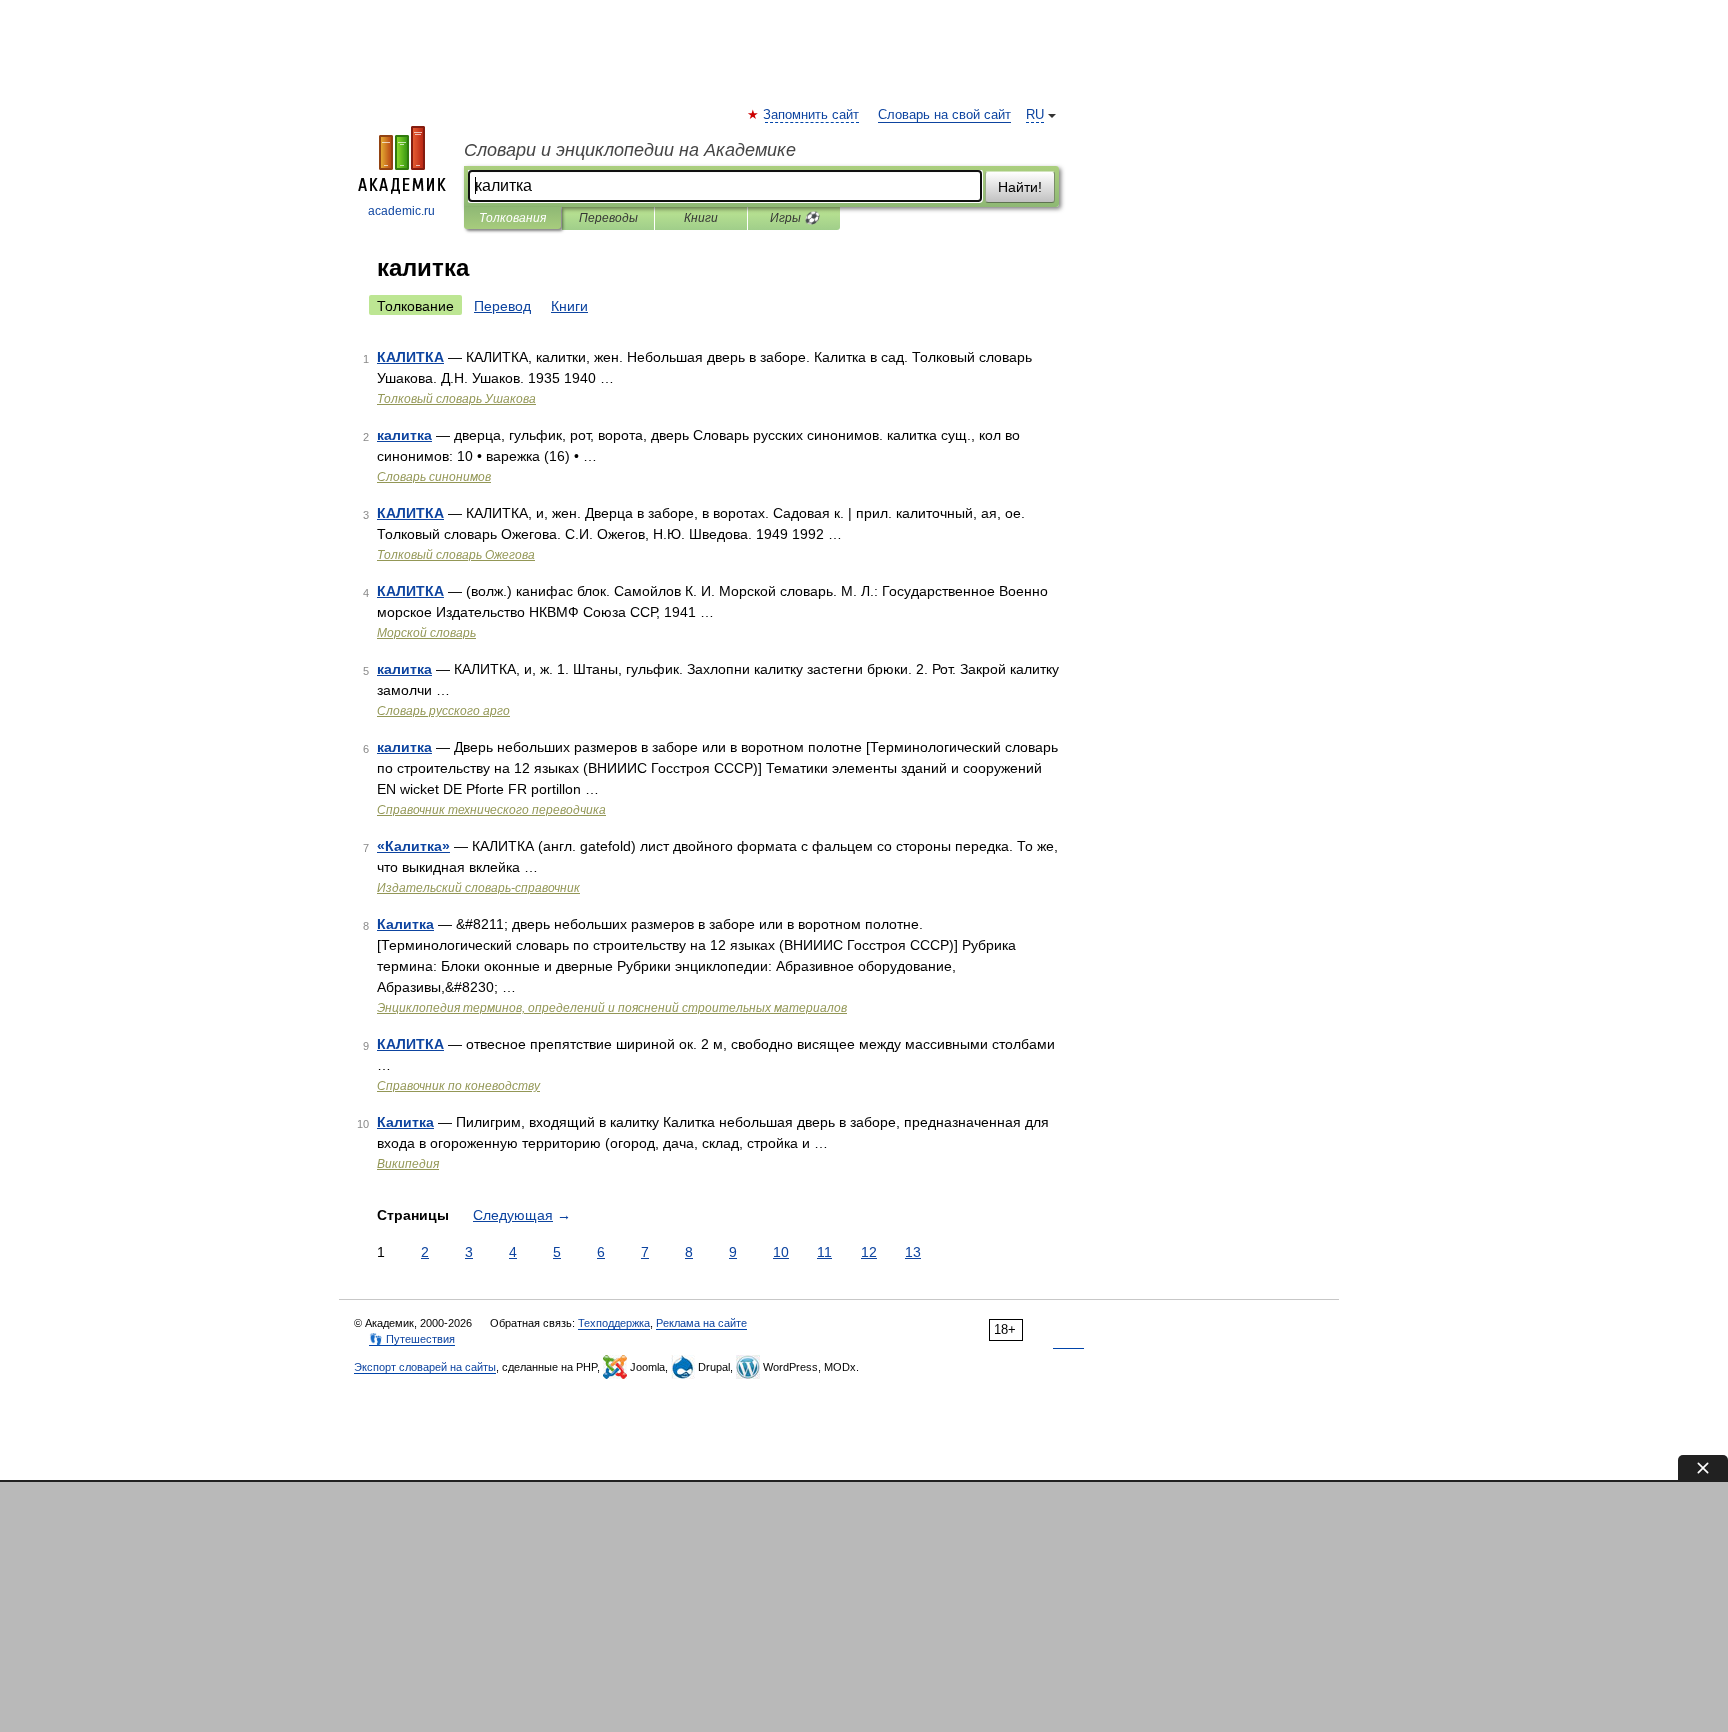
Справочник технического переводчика (491, 810)
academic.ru (401, 211)
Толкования (512, 218)
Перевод (502, 306)
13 (913, 1252)
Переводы (608, 218)
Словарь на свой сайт (944, 115)
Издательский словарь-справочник (478, 888)
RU (1035, 115)
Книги (701, 218)
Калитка (405, 924)
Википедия (408, 1164)
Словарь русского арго (443, 711)
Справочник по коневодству (458, 1086)
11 (824, 1252)
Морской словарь (426, 633)
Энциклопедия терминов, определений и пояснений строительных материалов (612, 1008)
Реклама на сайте (701, 1323)
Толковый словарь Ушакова (456, 399)
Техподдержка (614, 1323)
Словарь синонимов (434, 477)
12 (869, 1252)
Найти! (1020, 187)
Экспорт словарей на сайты (425, 1367)
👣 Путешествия (412, 1339)
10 (781, 1252)
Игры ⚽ (794, 218)
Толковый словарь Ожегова (456, 555)
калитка (404, 435)
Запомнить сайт (812, 115)
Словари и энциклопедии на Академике (630, 150)
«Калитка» (413, 846)
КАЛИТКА (410, 357)
